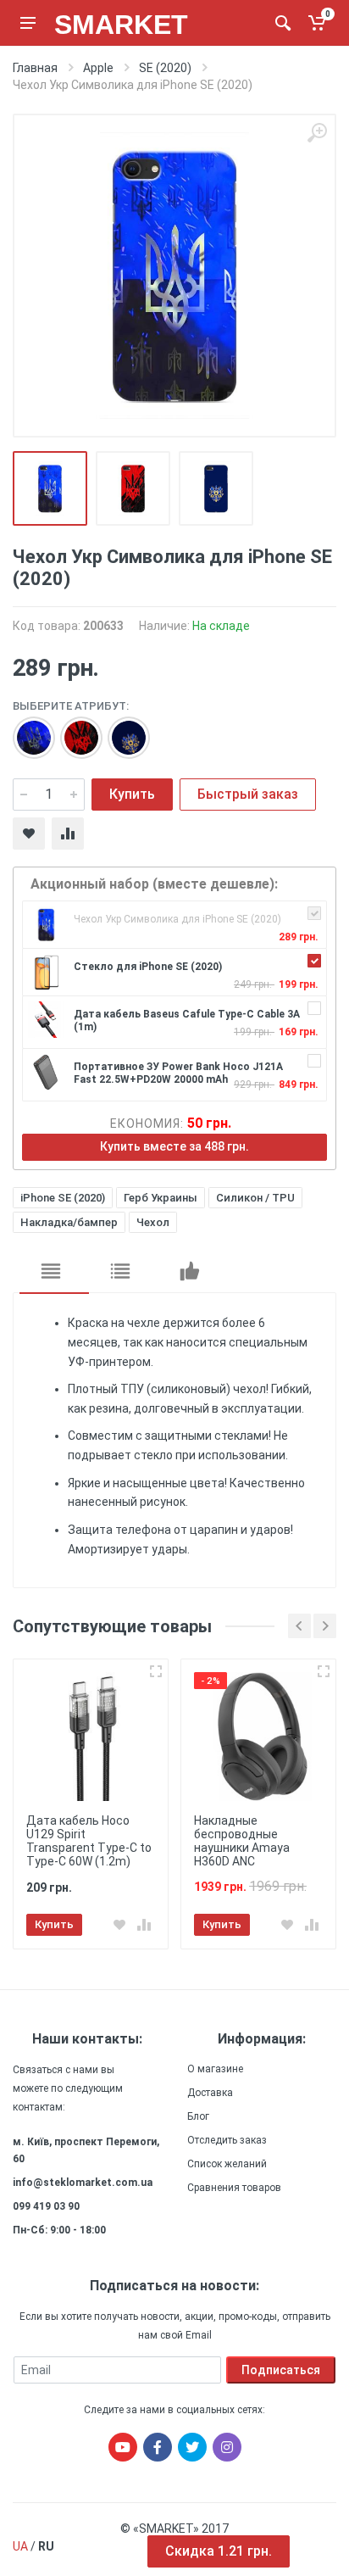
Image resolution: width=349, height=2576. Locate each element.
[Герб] (25, 729)
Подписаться (281, 2370)
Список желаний (227, 2164)
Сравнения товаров (234, 2188)
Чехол (153, 1222)
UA (20, 2546)
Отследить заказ (227, 2140)
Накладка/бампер (69, 1222)
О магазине (215, 2069)
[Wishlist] (29, 834)
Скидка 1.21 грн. (219, 2551)
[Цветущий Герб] (120, 729)
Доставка (210, 2093)
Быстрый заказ (248, 794)
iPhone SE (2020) (63, 1198)
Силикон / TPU (255, 1198)
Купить (132, 794)
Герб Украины (161, 1198)
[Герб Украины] (73, 729)
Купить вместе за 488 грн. (174, 1146)
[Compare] (68, 834)
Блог (198, 2116)
